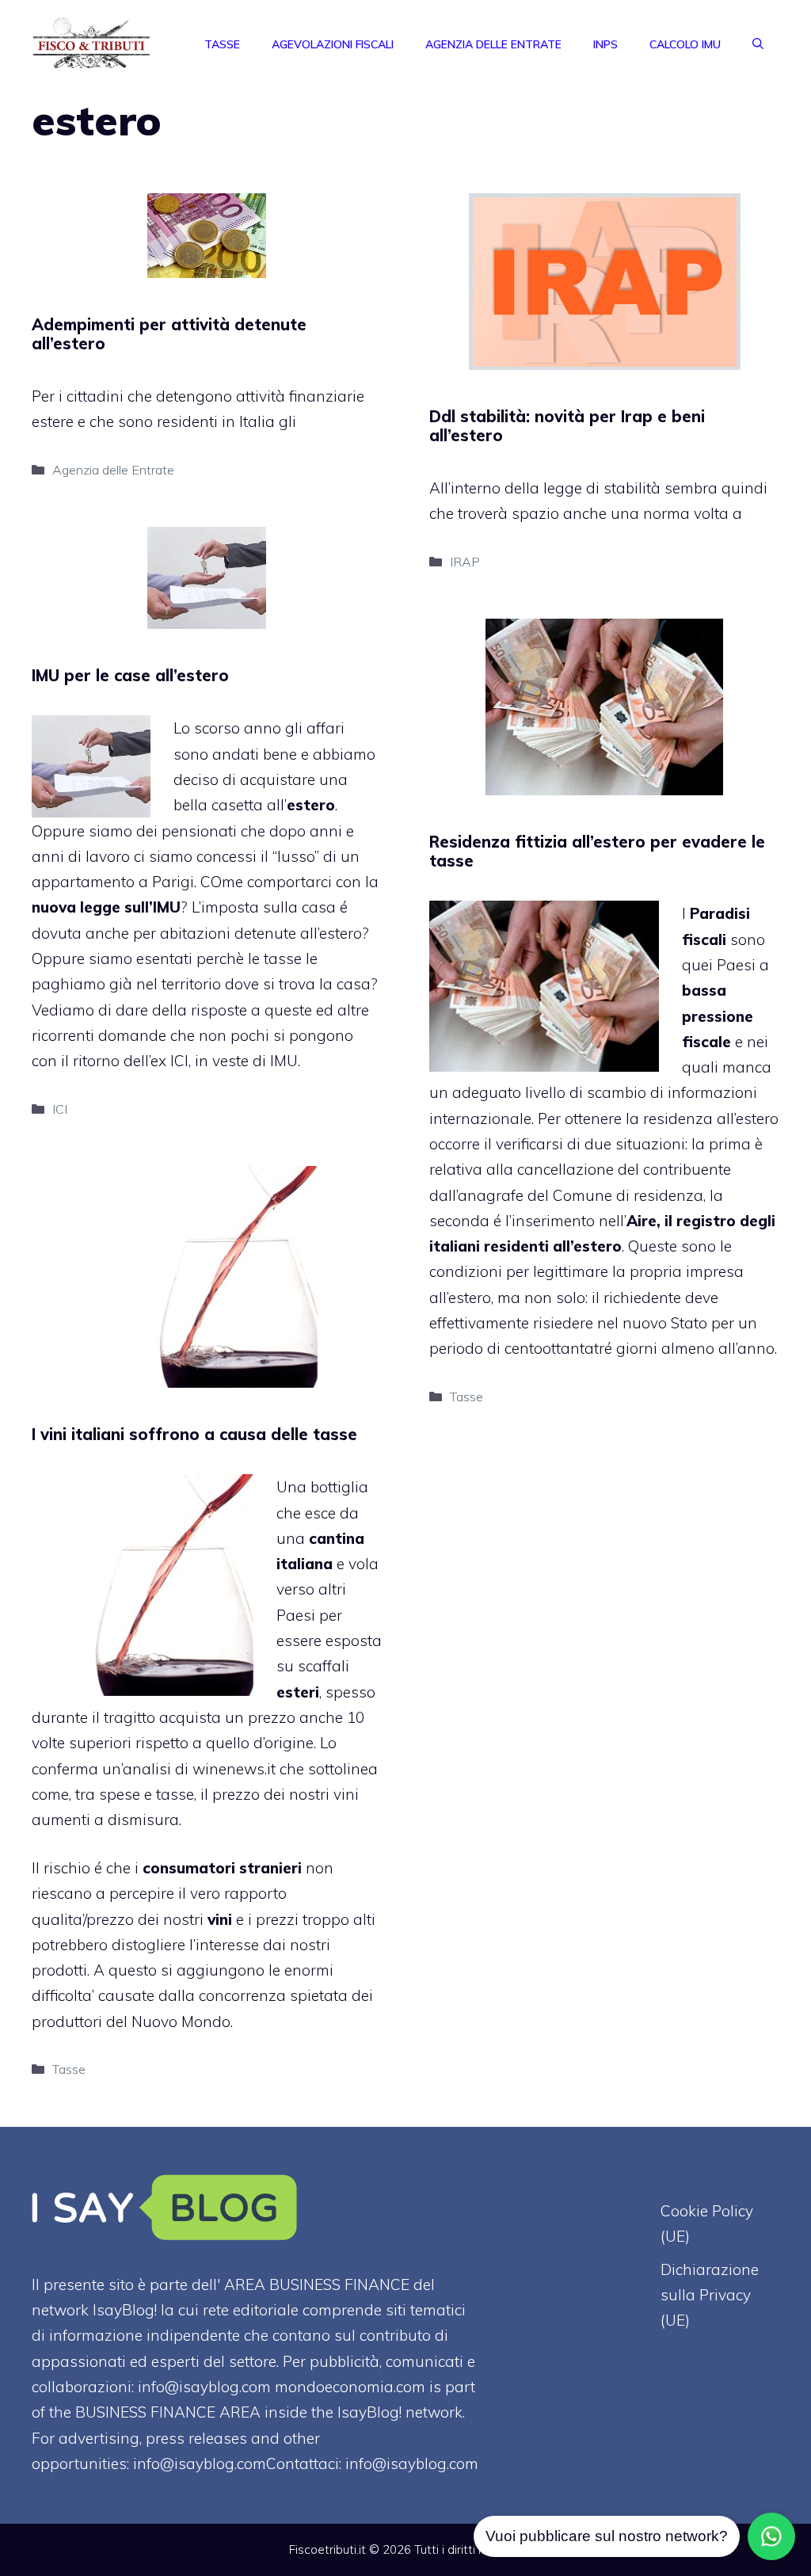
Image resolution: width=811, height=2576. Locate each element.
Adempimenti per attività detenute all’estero (169, 334)
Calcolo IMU (685, 44)
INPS (605, 44)
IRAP (465, 562)
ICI (179, 1061)
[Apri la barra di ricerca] (758, 44)
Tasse (222, 44)
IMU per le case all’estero (130, 675)
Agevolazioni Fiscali (333, 44)
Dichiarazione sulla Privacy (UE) (710, 2295)
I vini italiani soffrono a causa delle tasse (194, 1434)
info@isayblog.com (412, 2464)
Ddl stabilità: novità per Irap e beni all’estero (567, 426)
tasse (175, 1794)
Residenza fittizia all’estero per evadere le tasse (597, 851)
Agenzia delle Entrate (493, 44)
